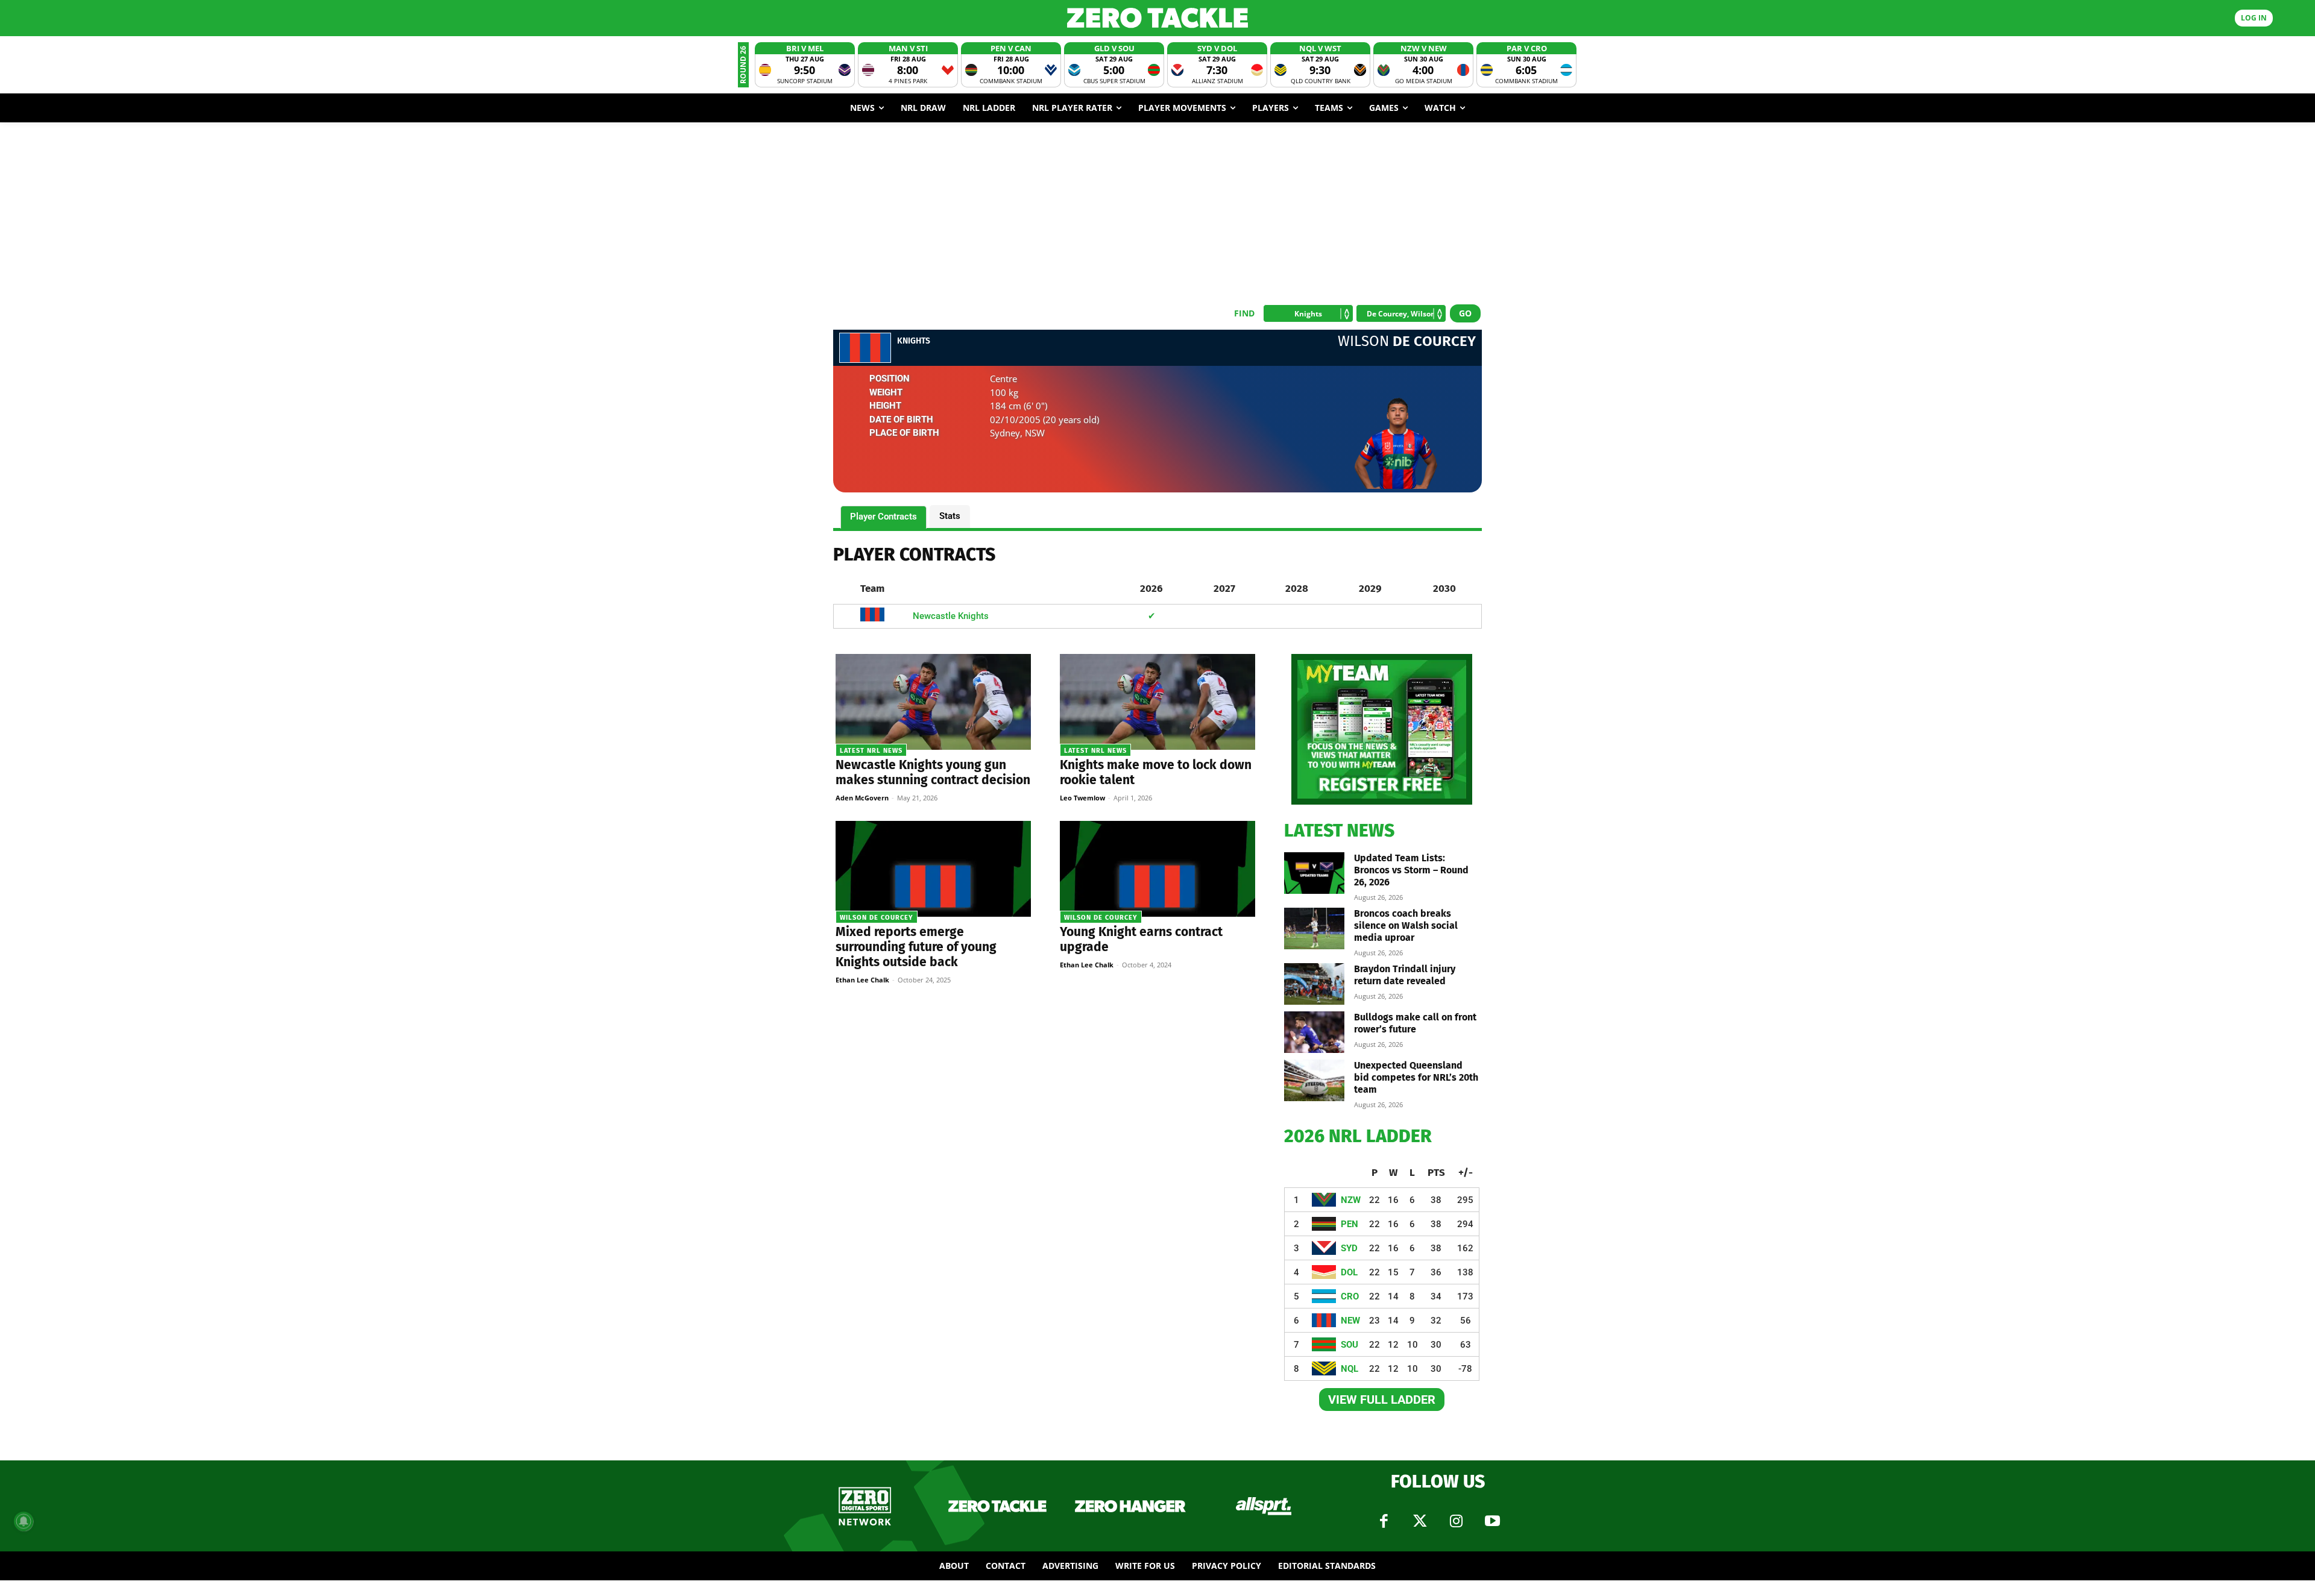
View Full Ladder (1382, 1400)
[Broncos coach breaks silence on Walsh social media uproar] (1314, 928)
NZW (1351, 1200)
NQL (1350, 1369)
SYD (1349, 1248)
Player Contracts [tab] (883, 517)
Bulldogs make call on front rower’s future (1415, 1023)
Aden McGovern (862, 798)
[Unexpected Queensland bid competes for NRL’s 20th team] (1314, 1080)
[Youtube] (1492, 1521)
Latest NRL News (871, 751)
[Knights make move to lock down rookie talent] (1157, 702)
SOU (1350, 1345)
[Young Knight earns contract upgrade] (1157, 869)
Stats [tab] (950, 516)
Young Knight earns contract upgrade (1141, 939)
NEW (1350, 1321)
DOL (1349, 1272)
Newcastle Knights (951, 616)
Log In (2254, 18)
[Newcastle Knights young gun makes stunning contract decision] (933, 702)
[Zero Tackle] (1157, 18)
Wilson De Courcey (877, 918)
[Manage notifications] (24, 1521)
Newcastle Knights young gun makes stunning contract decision (933, 772)
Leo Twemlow (1082, 798)
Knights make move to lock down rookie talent (1156, 772)
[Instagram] (1456, 1521)
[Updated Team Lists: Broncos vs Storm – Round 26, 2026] (1314, 873)
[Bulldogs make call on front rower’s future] (1314, 1032)
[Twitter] (1420, 1521)
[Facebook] (1384, 1521)
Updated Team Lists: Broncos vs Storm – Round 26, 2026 (1411, 870)
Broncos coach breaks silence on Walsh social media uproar (1406, 925)
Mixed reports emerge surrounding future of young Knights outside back (916, 947)
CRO (1350, 1296)
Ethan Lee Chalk (862, 980)
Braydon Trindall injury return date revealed (1405, 975)
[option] (805, 65)
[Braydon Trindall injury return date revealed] (1314, 984)
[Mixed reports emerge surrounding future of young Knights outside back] (933, 869)
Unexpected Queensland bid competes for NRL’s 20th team (1416, 1077)
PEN (1350, 1224)
